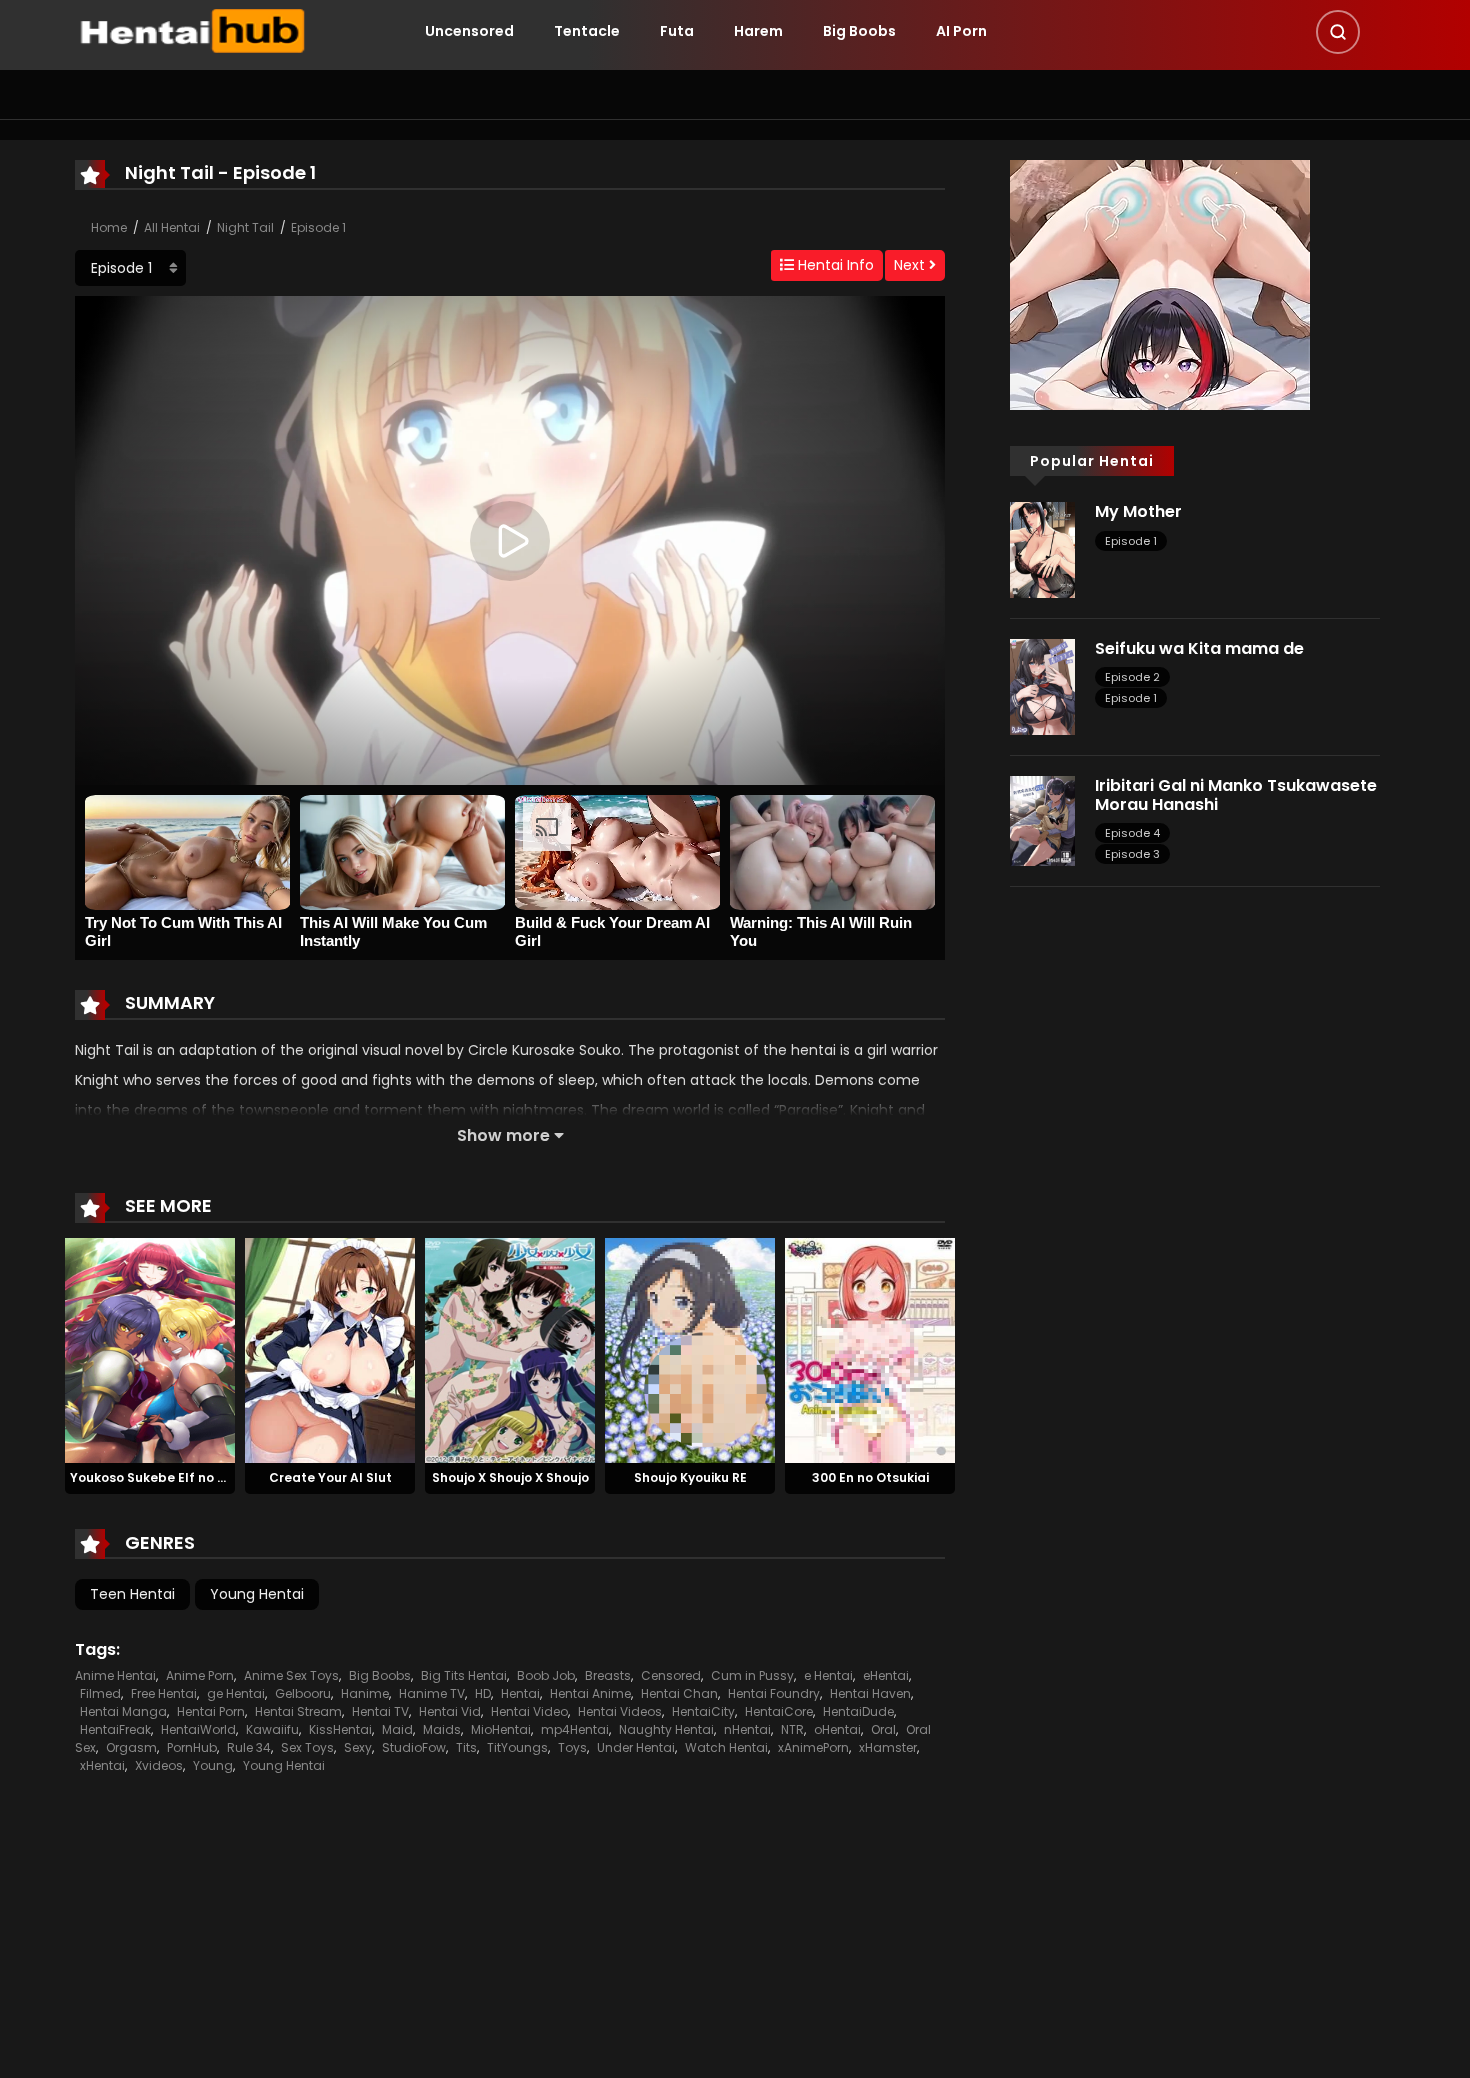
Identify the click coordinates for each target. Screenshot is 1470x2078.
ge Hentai (236, 1693)
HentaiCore (779, 1711)
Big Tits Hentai (464, 1675)
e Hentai (828, 1675)
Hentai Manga (123, 1711)
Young (213, 1765)
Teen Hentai (132, 1594)
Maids (442, 1729)
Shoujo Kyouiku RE (690, 1477)
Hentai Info (834, 265)
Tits (466, 1747)
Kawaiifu (272, 1729)
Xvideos (159, 1765)
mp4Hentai (575, 1729)
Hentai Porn (211, 1711)
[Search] (1338, 32)
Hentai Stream (298, 1711)
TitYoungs (517, 1747)
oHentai (837, 1729)
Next (911, 265)
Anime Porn (200, 1675)
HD (483, 1693)
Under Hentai (636, 1747)
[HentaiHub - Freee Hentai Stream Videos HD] (191, 30)
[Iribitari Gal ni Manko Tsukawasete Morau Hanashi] (1042, 820)
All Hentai (172, 227)
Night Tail (245, 227)
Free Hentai (164, 1693)
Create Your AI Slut (330, 1477)
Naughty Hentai (666, 1729)
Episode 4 (1132, 833)
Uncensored (469, 31)
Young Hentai (257, 1594)
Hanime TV (432, 1693)
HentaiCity (703, 1711)
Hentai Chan (679, 1693)
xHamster (888, 1747)
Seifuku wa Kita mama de (1199, 648)
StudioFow (414, 1747)
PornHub (192, 1747)
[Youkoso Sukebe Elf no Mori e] (150, 1349)
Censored (671, 1675)
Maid (397, 1729)
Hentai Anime (590, 1693)
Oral (883, 1729)
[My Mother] (1042, 549)
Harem (758, 31)
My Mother (1138, 511)
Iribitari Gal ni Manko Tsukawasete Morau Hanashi (1236, 795)
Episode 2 (1132, 677)
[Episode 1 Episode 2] (130, 268)
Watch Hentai (726, 1747)
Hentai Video (529, 1711)
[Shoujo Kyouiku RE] (690, 1349)
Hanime (365, 1693)
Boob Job (546, 1675)
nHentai (747, 1729)
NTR (792, 1729)
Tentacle (587, 31)
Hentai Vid (450, 1711)
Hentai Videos (620, 1711)
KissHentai (340, 1729)
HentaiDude (858, 1711)
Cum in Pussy (752, 1675)
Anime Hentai (115, 1675)
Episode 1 (318, 227)
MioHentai (501, 1729)
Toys (572, 1747)
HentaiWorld (198, 1729)
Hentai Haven (870, 1693)
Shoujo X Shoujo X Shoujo (510, 1477)
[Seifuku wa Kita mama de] (1042, 686)
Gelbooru (303, 1693)
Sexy (358, 1747)
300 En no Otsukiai (870, 1477)
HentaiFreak (115, 1729)
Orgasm (131, 1747)
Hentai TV (380, 1711)
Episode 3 (1132, 854)
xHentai (102, 1765)
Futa (677, 31)
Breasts (608, 1675)
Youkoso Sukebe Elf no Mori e (162, 1477)
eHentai (886, 1675)
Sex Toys (307, 1747)
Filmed (100, 1693)
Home (109, 227)
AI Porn (961, 31)
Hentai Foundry (774, 1693)
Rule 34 (249, 1747)
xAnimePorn (813, 1747)
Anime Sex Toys (291, 1675)
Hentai (520, 1693)
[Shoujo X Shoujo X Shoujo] (510, 1349)
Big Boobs (859, 31)
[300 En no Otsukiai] (870, 1349)
